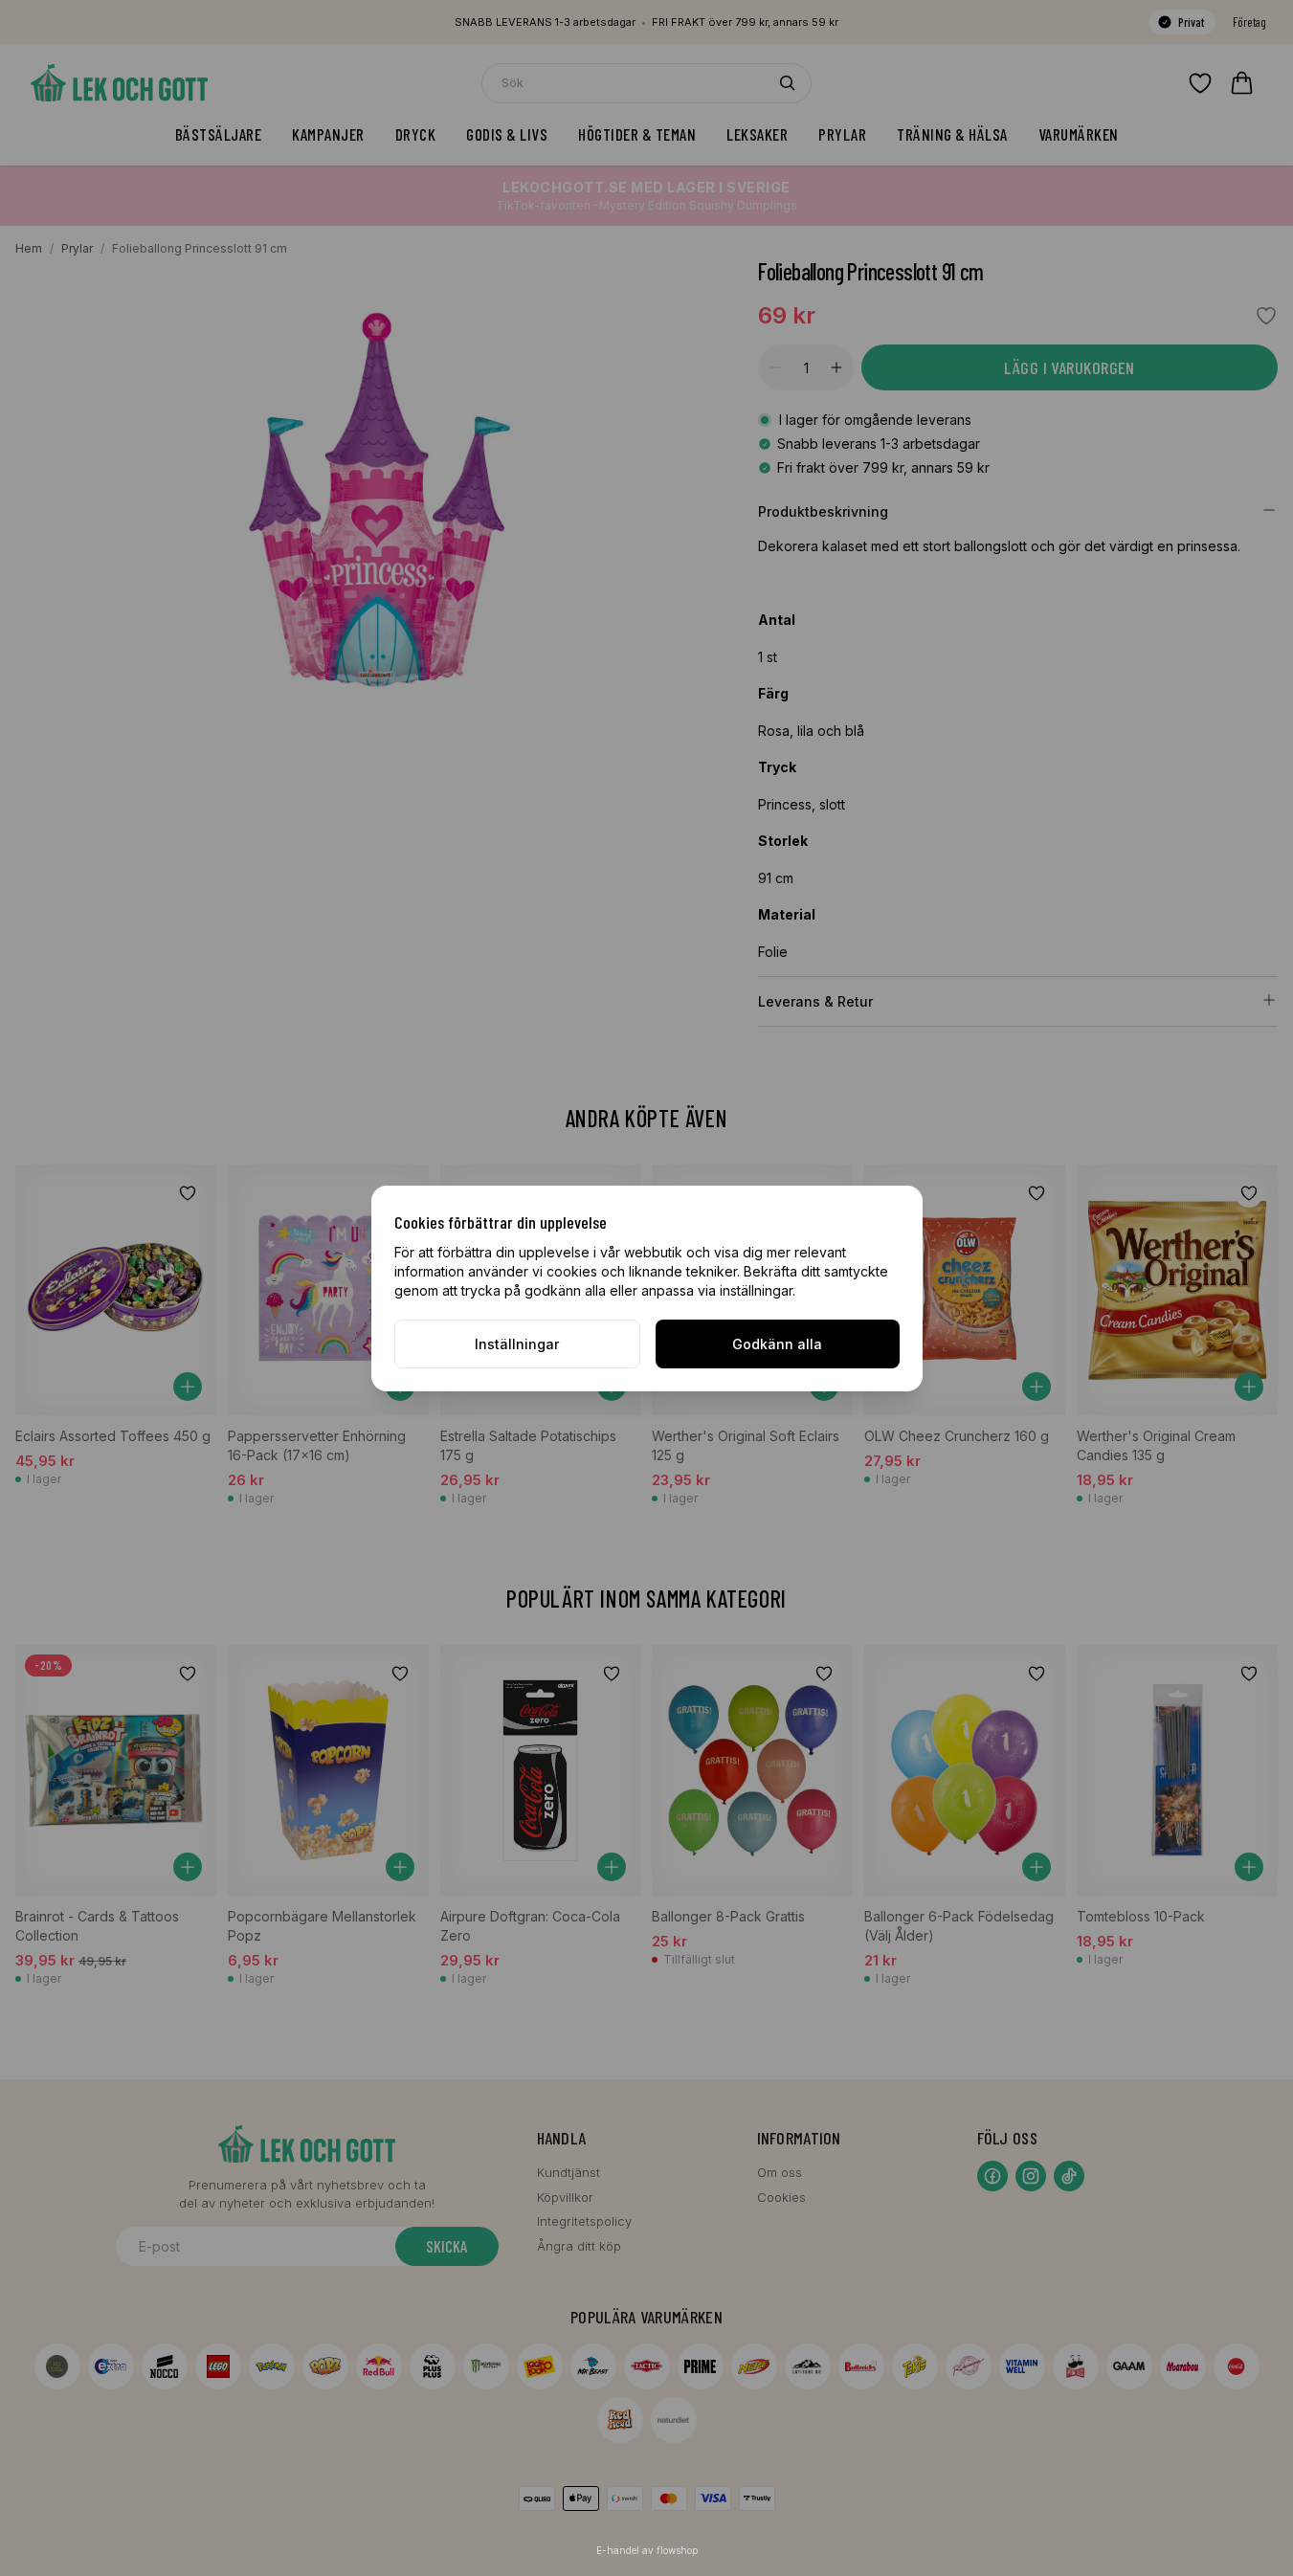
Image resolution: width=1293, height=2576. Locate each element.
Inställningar (517, 1344)
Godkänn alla (777, 1344)
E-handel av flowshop (647, 2550)
